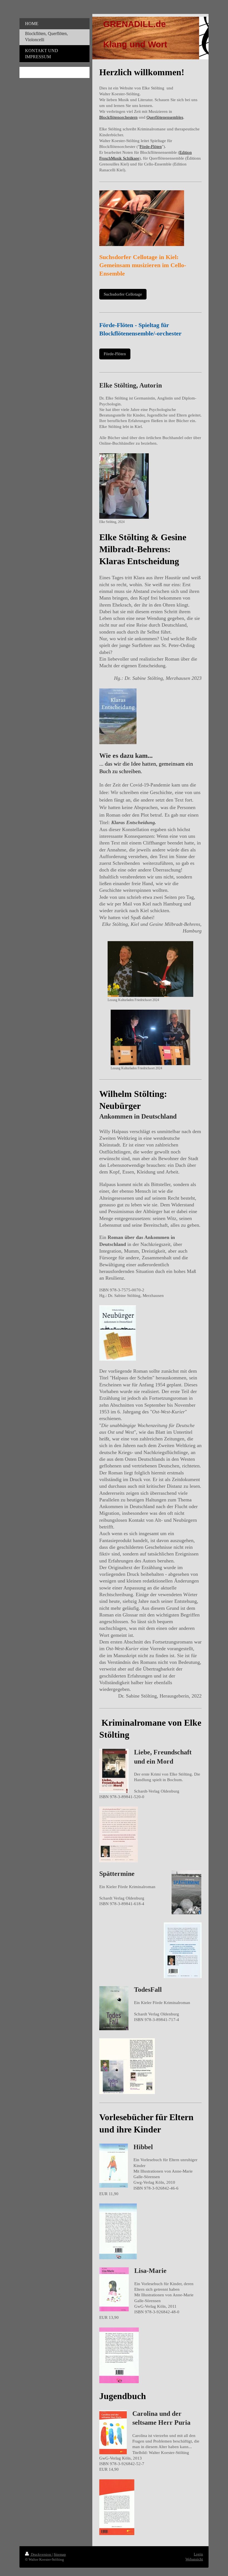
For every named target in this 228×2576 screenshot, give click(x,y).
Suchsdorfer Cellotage (123, 294)
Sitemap (60, 2554)
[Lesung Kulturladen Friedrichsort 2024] (150, 969)
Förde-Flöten (151, 147)
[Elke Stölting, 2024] (124, 486)
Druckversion (41, 2554)
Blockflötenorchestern (118, 117)
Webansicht (194, 2559)
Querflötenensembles (165, 117)
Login (198, 2554)
